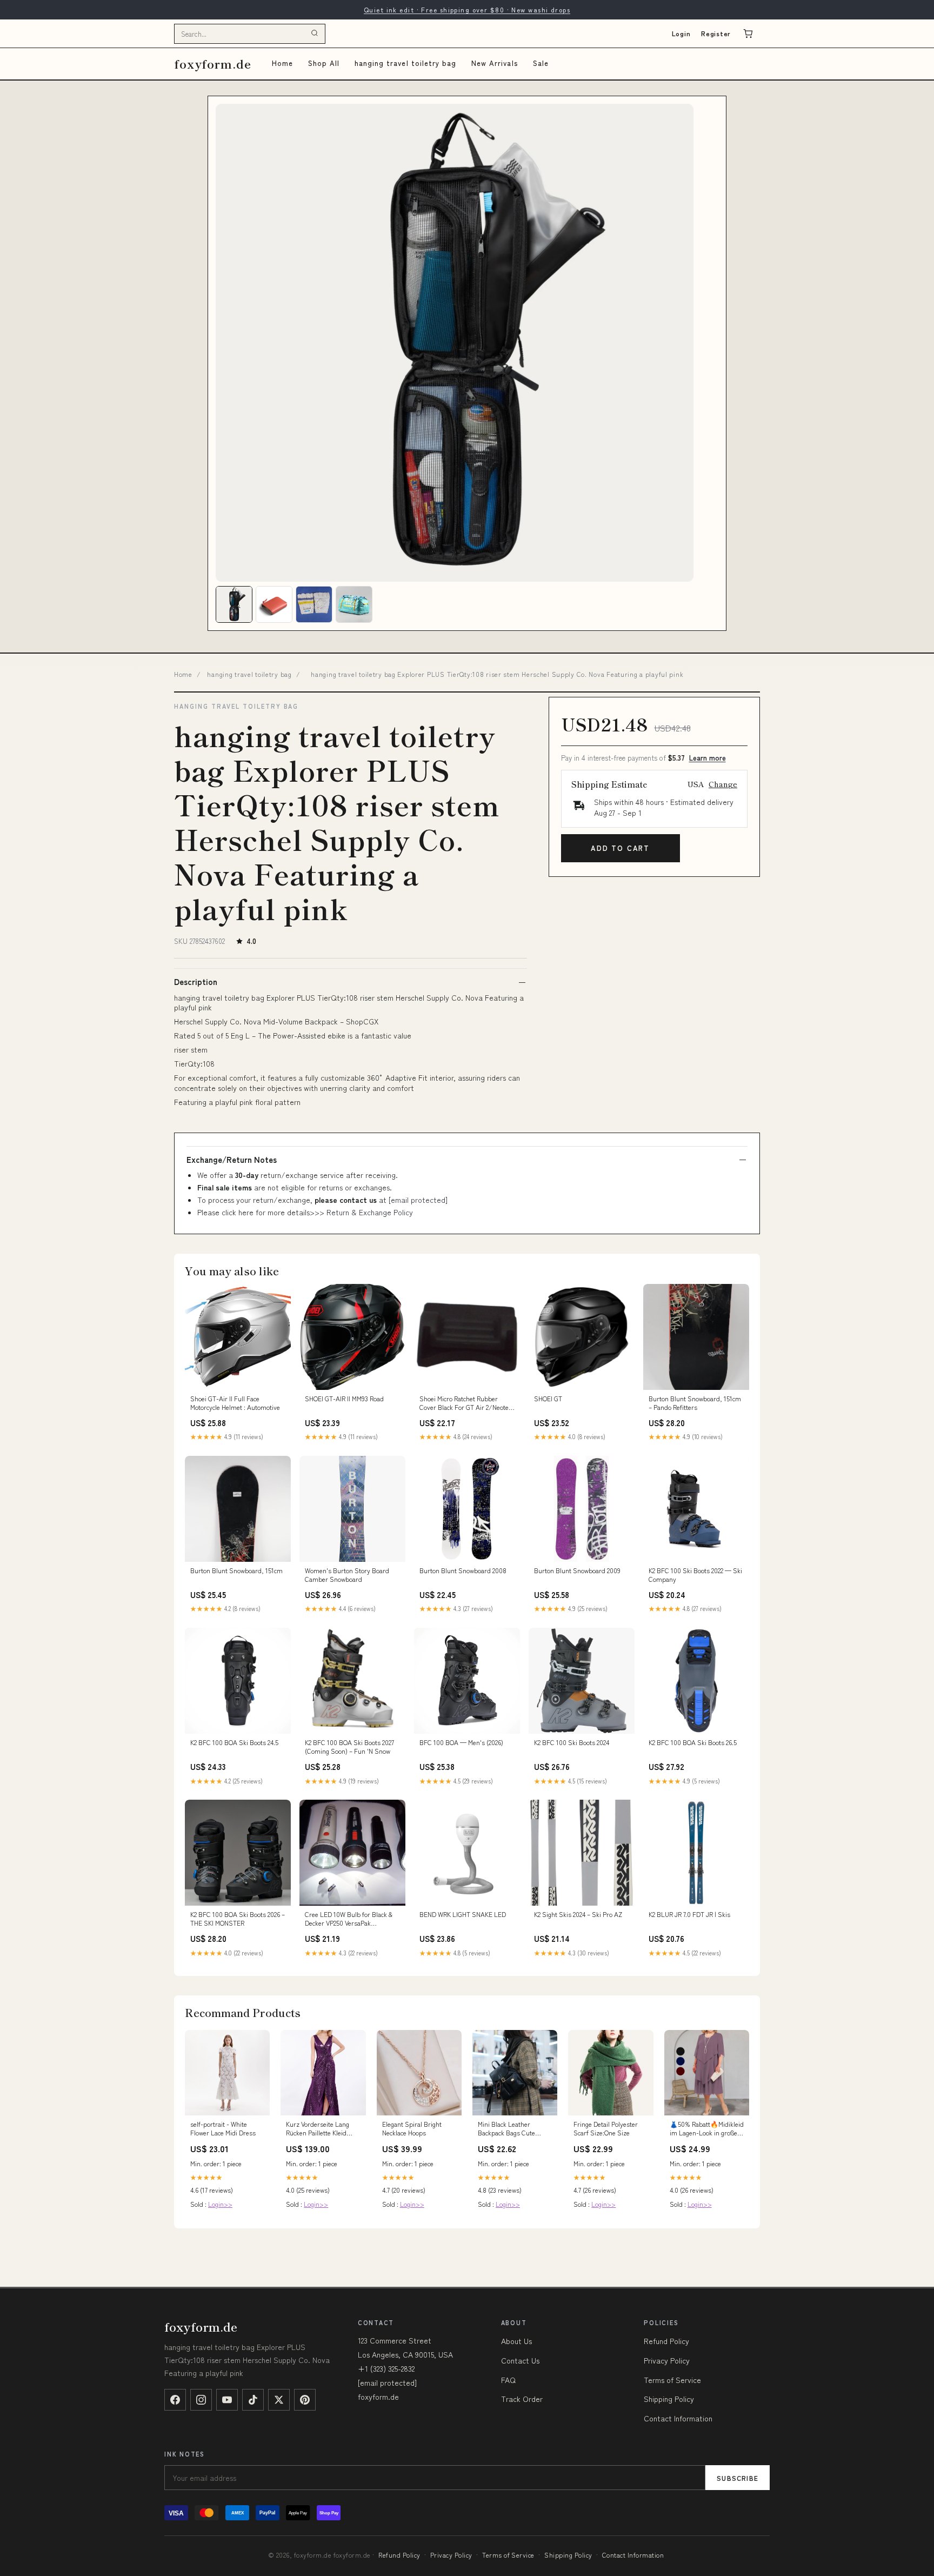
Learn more (708, 758)
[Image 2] (274, 604)
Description (196, 982)
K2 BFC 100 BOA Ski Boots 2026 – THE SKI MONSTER (238, 1919)
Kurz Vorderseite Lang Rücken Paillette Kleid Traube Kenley (318, 2129)
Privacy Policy (667, 2360)
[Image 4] (354, 604)
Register (716, 33)
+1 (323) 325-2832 (386, 2368)
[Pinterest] (305, 2400)
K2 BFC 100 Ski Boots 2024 (572, 1742)
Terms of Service (672, 2380)
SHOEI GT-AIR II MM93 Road (344, 1399)
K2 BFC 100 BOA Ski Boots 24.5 (234, 1742)
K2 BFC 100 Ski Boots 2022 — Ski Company (695, 1575)
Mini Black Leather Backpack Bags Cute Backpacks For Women (510, 2129)
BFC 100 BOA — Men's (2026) (461, 1742)
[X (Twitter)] (279, 2400)
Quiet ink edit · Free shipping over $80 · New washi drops (467, 9)
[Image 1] (234, 604)
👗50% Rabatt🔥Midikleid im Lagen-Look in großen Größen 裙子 (707, 2129)
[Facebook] (175, 2400)
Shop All (324, 63)
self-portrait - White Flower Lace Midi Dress (223, 2128)
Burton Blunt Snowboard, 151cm (236, 1570)
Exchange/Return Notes (232, 1160)
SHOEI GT (548, 1399)
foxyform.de (213, 64)
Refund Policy (666, 2341)
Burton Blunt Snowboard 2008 (463, 1570)
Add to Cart (620, 848)
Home (282, 63)
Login (681, 33)
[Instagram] (201, 2400)
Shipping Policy (669, 2399)
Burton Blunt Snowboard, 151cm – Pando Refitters (695, 1403)
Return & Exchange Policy (370, 1212)
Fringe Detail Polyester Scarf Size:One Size (606, 2128)
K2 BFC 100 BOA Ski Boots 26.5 (693, 1742)
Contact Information (678, 2418)
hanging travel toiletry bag (405, 63)
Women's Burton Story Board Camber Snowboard (347, 1575)
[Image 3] (314, 604)
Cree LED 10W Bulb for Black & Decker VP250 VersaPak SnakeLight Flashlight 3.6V (349, 1919)
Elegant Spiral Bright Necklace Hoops (412, 2128)
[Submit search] (315, 34)
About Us (516, 2341)
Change (723, 784)
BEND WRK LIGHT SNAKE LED (463, 1914)
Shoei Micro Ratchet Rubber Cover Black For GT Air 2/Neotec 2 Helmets (465, 1403)
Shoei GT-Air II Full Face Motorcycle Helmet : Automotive (235, 1403)
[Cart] (748, 34)
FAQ (508, 2380)
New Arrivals (494, 63)
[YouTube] (227, 2400)
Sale (541, 63)
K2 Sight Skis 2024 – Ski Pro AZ (578, 1914)
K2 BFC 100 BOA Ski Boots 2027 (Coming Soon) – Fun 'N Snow (349, 1747)
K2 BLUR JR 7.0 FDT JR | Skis (689, 1914)
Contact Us (520, 2360)
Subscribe (738, 2478)
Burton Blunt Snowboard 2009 (577, 1570)
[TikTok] (253, 2400)
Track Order (522, 2399)
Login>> (220, 2204)
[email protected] (418, 1200)
